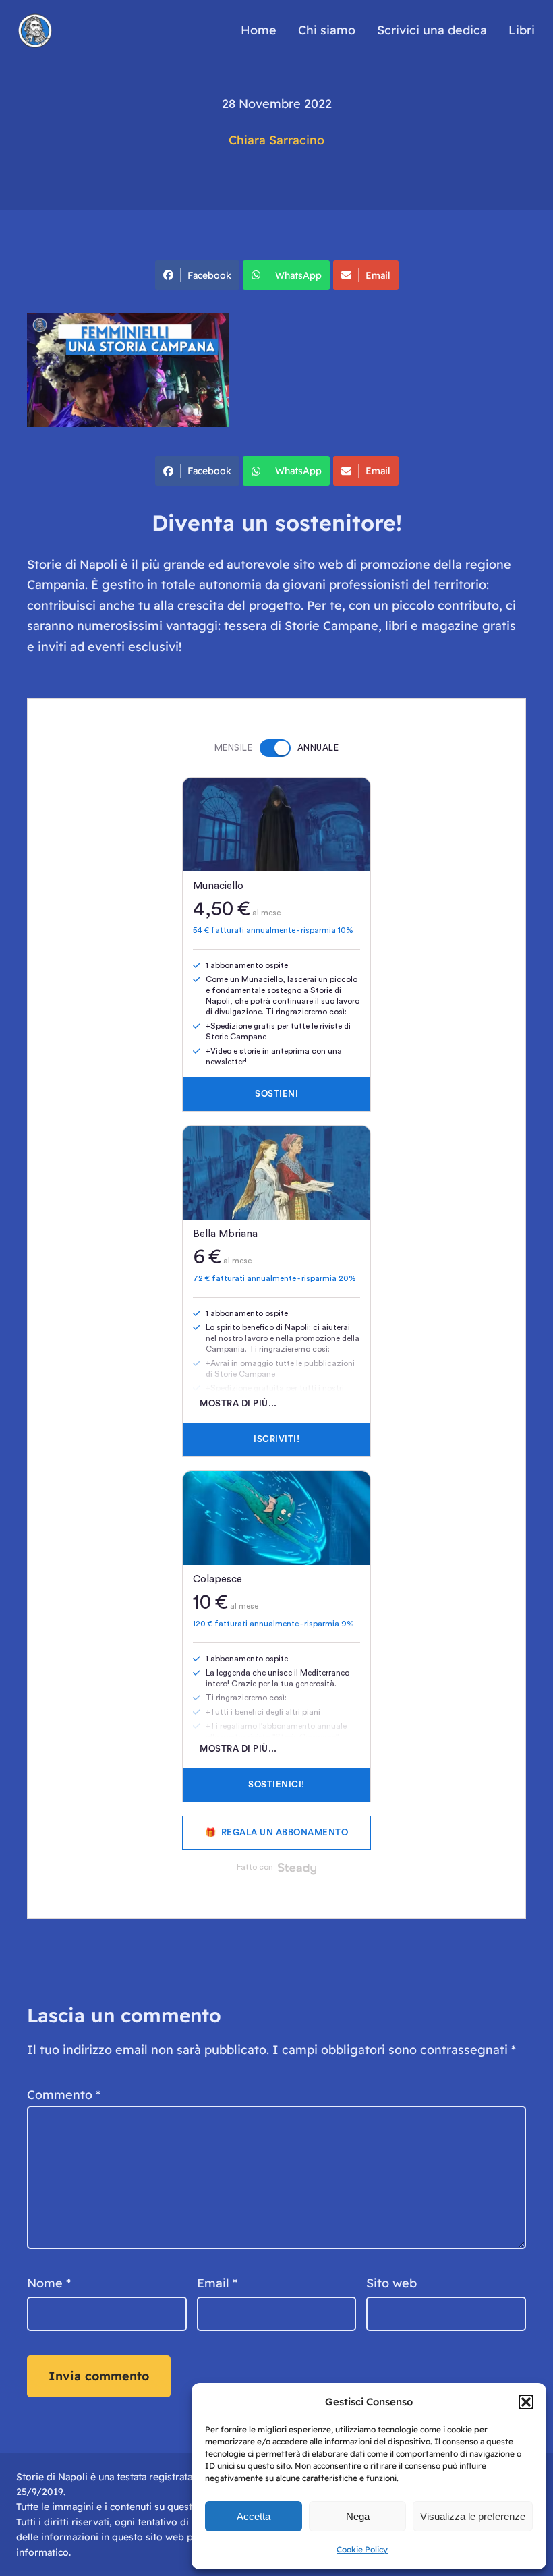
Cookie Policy (362, 2549)
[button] (526, 2402)
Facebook (209, 275)
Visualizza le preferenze (473, 2516)
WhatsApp (298, 275)
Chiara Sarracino (276, 140)
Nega (358, 2516)
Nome (49, 2283)
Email (378, 275)
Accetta (254, 2516)
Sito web (391, 2283)
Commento (64, 2095)
